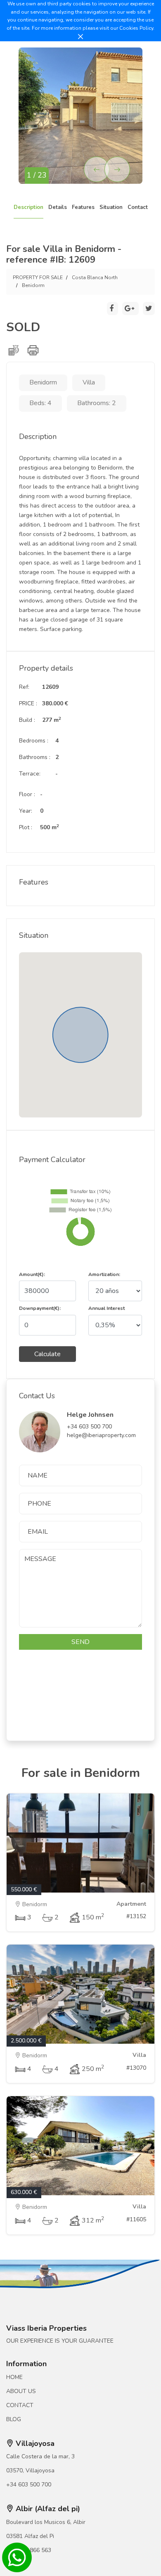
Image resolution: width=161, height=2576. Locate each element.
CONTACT (20, 2405)
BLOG (14, 2419)
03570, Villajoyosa (30, 2470)
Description (28, 207)
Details (58, 207)
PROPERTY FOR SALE (38, 278)
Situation (111, 207)
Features (83, 207)
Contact (138, 207)
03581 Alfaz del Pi (30, 2536)
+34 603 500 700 (29, 2485)
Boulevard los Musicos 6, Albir (46, 2522)
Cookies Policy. (137, 28)
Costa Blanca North (95, 278)
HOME (14, 2377)
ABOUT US (21, 2391)
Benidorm (33, 285)
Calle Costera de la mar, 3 (40, 2456)
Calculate (47, 1354)
